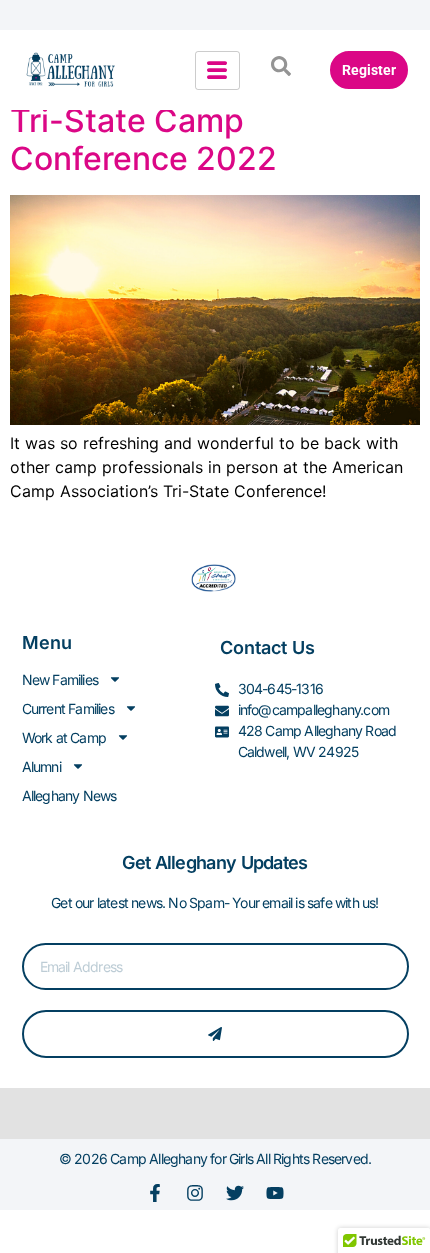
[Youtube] (275, 1193)
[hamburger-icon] (217, 70)
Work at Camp (64, 737)
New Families (60, 679)
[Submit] (215, 1034)
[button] (281, 70)
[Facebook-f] (155, 1193)
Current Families (68, 708)
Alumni (41, 766)
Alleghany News (69, 795)
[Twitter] (235, 1193)
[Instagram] (195, 1193)
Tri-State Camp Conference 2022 (143, 139)
